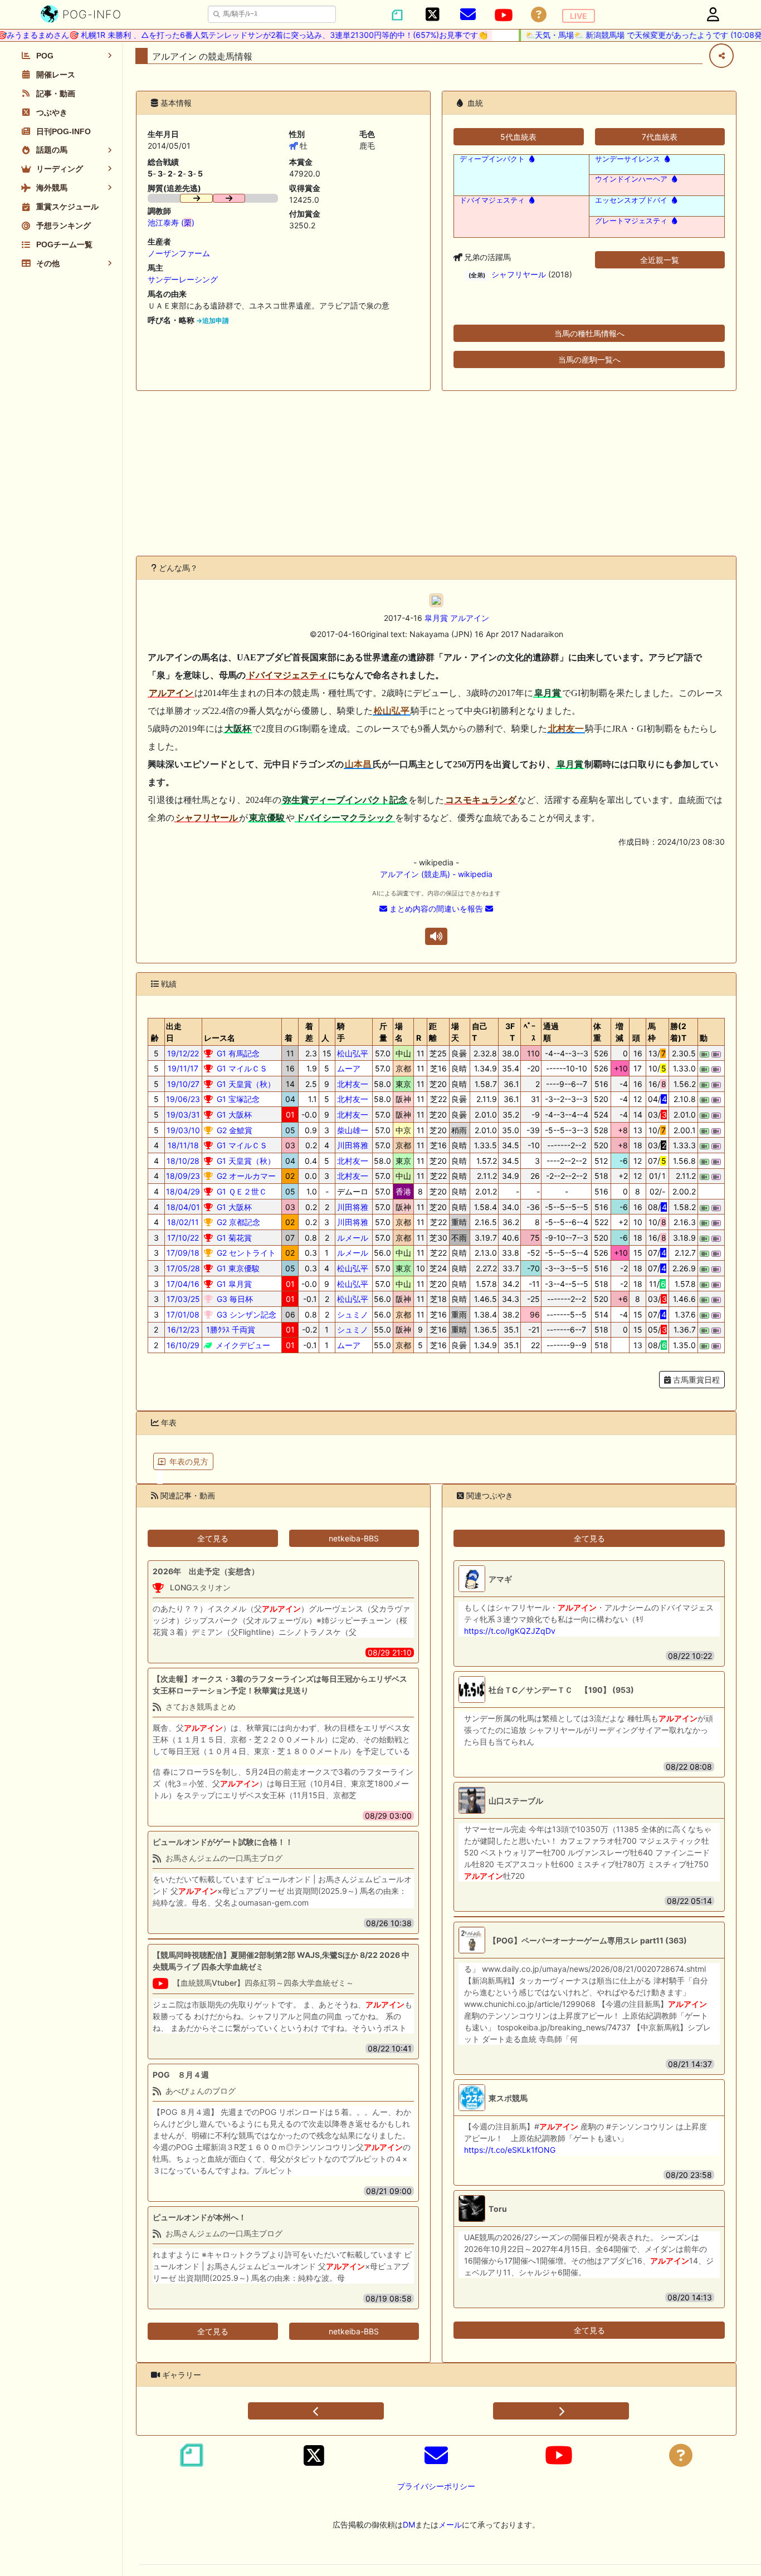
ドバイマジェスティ (492, 200)
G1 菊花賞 (233, 1238)
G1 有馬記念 (237, 1053)
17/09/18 (183, 1253)
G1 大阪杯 (233, 1115)
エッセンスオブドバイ (631, 200)
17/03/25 (183, 1299)
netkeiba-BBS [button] (354, 1538)
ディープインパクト (492, 159)
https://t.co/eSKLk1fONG (510, 2150)
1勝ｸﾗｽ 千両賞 (230, 1329)
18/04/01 (183, 1207)
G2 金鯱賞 (233, 1130)
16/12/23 (183, 1329)
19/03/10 (183, 1130)
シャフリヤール (519, 274)
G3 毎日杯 (234, 1299)
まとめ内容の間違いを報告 (436, 909)
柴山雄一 (353, 1130)
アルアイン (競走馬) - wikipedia (436, 874)
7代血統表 (660, 137)
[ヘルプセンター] (539, 15)
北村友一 (353, 1084)
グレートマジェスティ (631, 221)
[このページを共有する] (721, 56)
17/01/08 (183, 1314)
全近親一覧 (660, 260)
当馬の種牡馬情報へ (589, 333)
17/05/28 (183, 1268)
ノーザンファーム (179, 253)
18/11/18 (183, 1145)
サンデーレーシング (183, 279)
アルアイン (470, 618)
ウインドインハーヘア (631, 179)
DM (409, 2524)
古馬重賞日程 (695, 1380)
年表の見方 (189, 1461)
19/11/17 (183, 1068)
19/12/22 (183, 1053)
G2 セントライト (245, 1253)
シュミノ (353, 1314)
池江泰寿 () (171, 222)
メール (450, 2524)
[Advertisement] (436, 473)
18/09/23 (183, 1176)
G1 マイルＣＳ (241, 1068)
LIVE (579, 16)
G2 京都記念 (237, 1222)
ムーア (349, 1068)
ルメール (353, 1238)
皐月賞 (436, 618)
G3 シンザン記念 (245, 1314)
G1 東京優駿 (237, 1268)
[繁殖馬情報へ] (531, 159)
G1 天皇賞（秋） (245, 1084)
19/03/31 (183, 1115)
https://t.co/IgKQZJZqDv (510, 1631)
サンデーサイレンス (628, 159)
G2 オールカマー (245, 1176)
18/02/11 (183, 1222)
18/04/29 (183, 1191)
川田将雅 (353, 1145)
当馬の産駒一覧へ (589, 359)
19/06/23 (183, 1099)
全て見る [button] (213, 1538)
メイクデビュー (242, 1345)
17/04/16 (183, 1284)
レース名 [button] (219, 1038)
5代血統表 (518, 137)
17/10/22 (183, 1238)
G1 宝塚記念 (237, 1099)
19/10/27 (183, 1084)
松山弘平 (353, 1053)
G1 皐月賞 (233, 1284)
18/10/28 (183, 1161)
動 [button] (704, 1038)
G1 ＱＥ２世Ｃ (241, 1191)
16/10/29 (183, 1345)
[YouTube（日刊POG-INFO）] (504, 15)
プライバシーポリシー (436, 2486)
